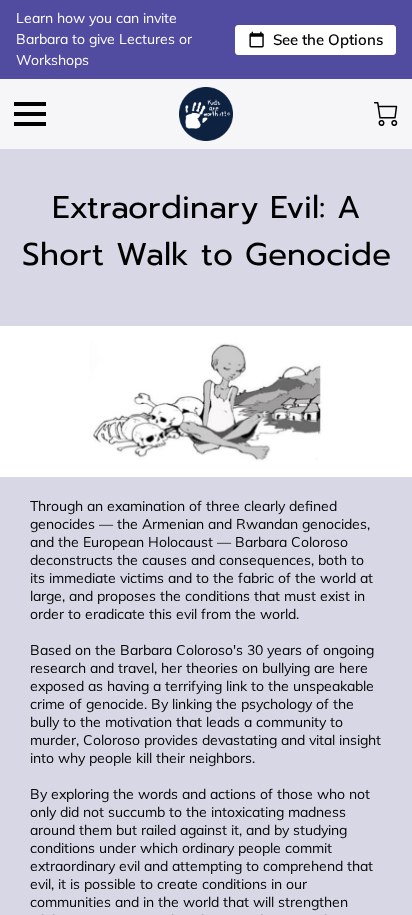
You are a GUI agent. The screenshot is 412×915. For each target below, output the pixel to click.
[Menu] (30, 114)
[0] (386, 114)
